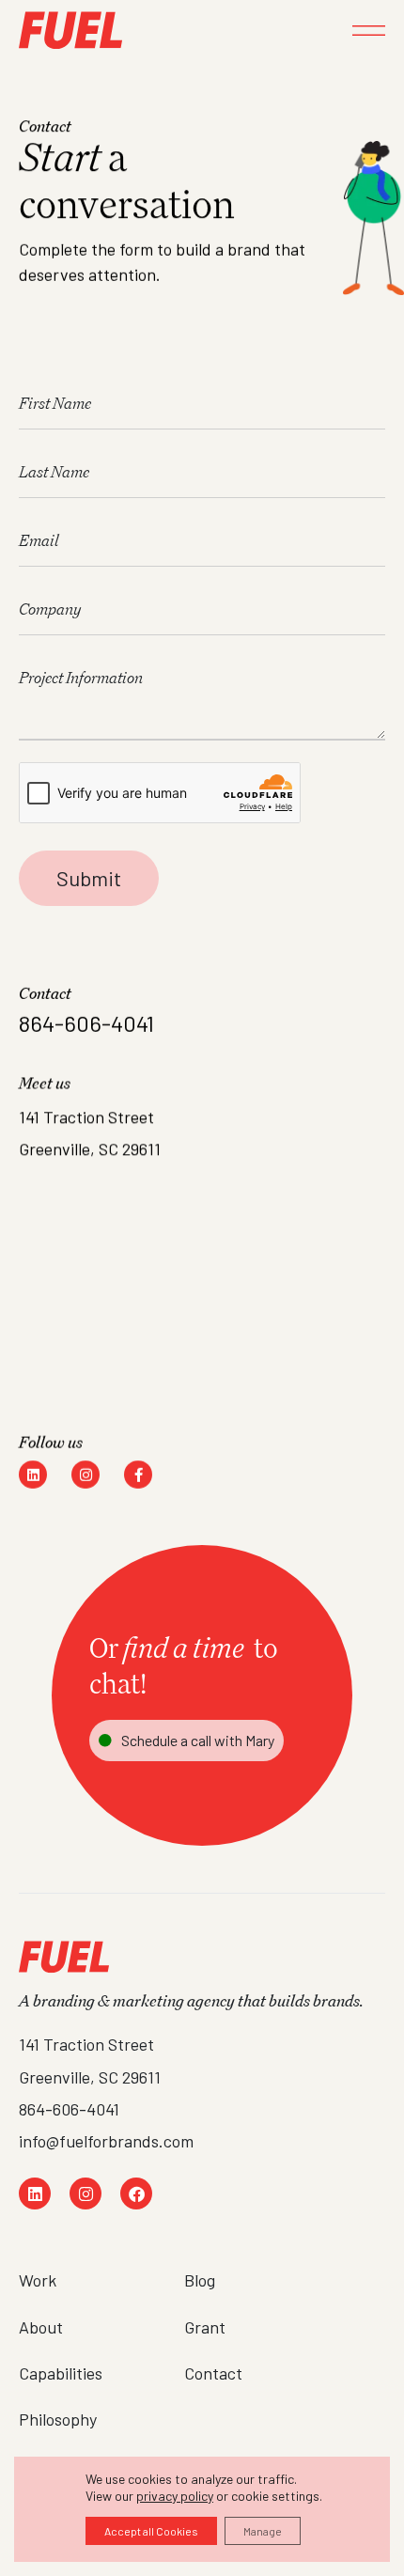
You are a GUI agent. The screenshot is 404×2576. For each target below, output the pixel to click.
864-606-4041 (69, 2109)
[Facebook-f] (138, 1475)
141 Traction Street (86, 2044)
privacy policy (175, 2496)
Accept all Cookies (151, 2531)
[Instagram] (85, 1475)
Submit (89, 878)
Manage (263, 2531)
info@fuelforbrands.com (106, 2141)
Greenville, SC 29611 (90, 2077)
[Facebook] (136, 2194)
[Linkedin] (33, 1475)
